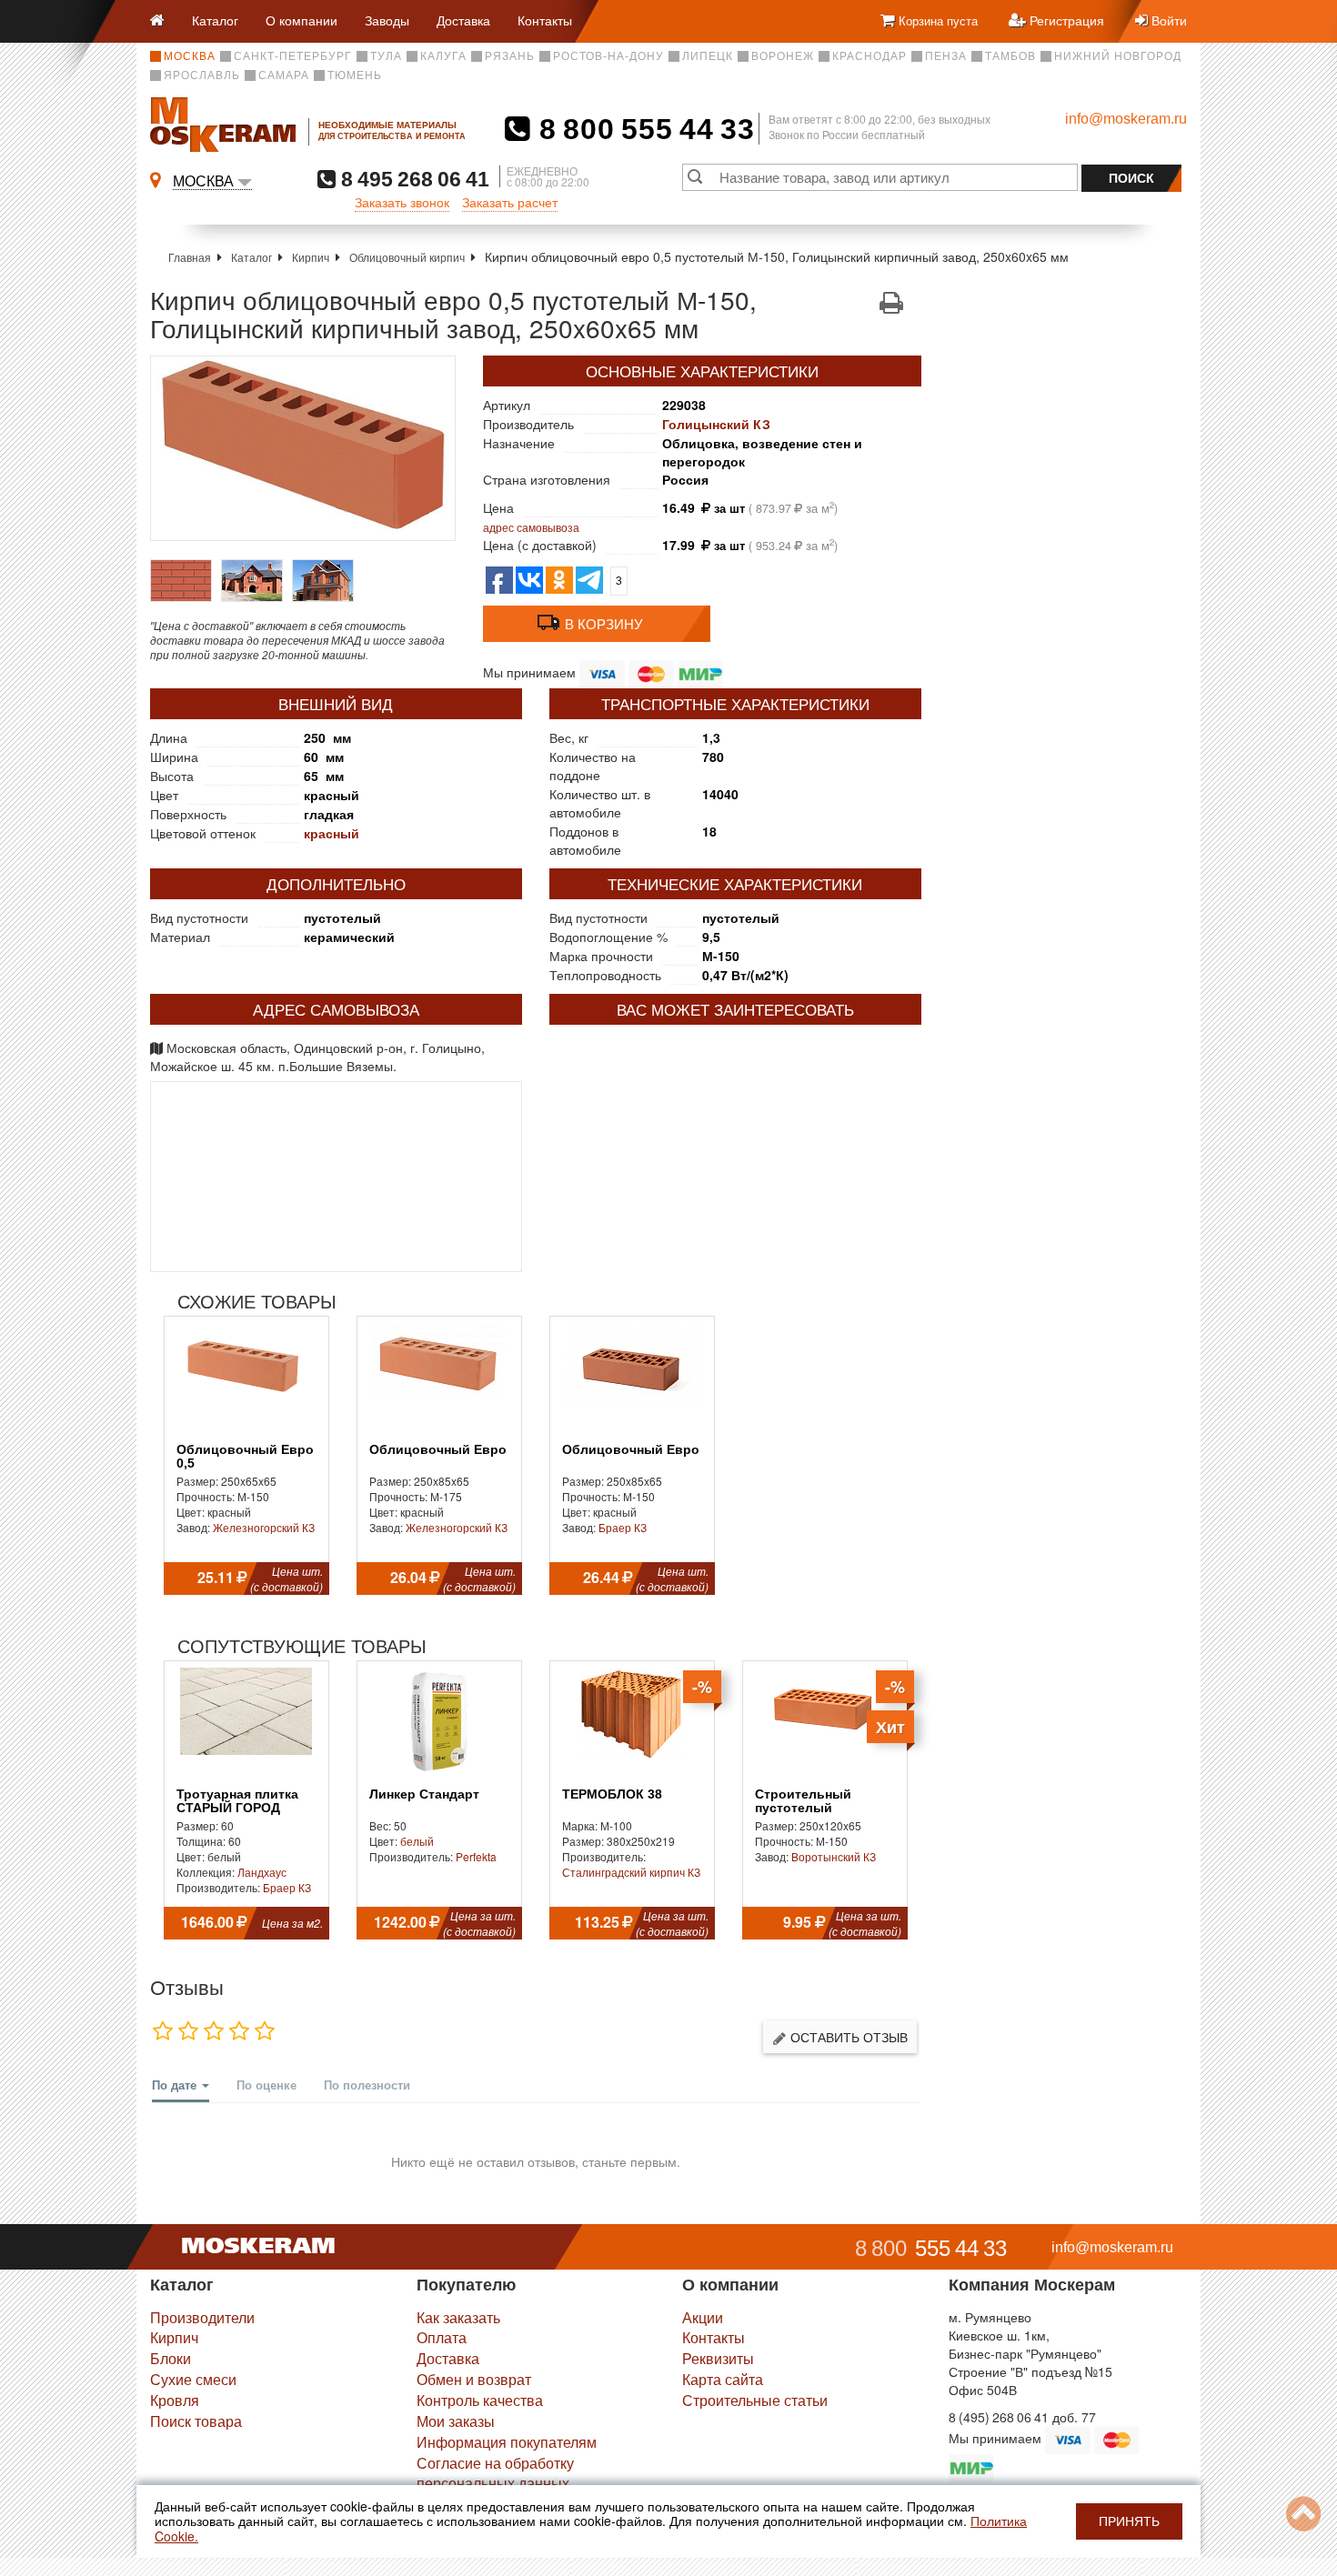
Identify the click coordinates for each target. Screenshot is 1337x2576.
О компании (302, 20)
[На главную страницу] (164, 21)
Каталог (215, 20)
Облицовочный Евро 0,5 (245, 1457)
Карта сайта (723, 2379)
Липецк (708, 56)
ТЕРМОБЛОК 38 (612, 1794)
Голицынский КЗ (716, 424)
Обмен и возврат (474, 2379)
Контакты (545, 20)
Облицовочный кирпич (407, 257)
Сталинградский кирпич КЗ (631, 1872)
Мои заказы (456, 2421)
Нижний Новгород (1118, 56)
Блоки (171, 2358)
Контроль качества (480, 2400)
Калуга (443, 56)
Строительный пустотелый (803, 1801)
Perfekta (476, 1856)
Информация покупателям (507, 2442)
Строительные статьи (755, 2400)
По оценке (266, 2085)
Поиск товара (196, 2421)
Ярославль (202, 75)
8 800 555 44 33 (643, 129)
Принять (1129, 2521)
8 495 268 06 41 (412, 179)
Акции (703, 2317)
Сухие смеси (193, 2379)
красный (332, 833)
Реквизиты (718, 2358)
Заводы (387, 20)
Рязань (510, 56)
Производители (202, 2317)
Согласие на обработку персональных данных (495, 2473)
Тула (386, 56)
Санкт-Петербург (293, 56)
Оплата (442, 2337)
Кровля (175, 2400)
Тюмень (355, 75)
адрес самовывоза (531, 527)
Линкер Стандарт (424, 1794)
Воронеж (783, 56)
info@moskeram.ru (1126, 119)
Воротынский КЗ (834, 1856)
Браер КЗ (623, 1527)
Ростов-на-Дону (608, 56)
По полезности (367, 2085)
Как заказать (458, 2317)
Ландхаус (262, 1872)
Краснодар (870, 56)
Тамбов (1010, 56)
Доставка (463, 20)
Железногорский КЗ (264, 1527)
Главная (190, 257)
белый (417, 1841)
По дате (176, 2085)
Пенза (946, 56)
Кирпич (311, 257)
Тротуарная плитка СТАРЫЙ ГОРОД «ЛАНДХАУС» (237, 1809)
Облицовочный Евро (438, 1450)
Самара (284, 75)
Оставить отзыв (847, 2037)
